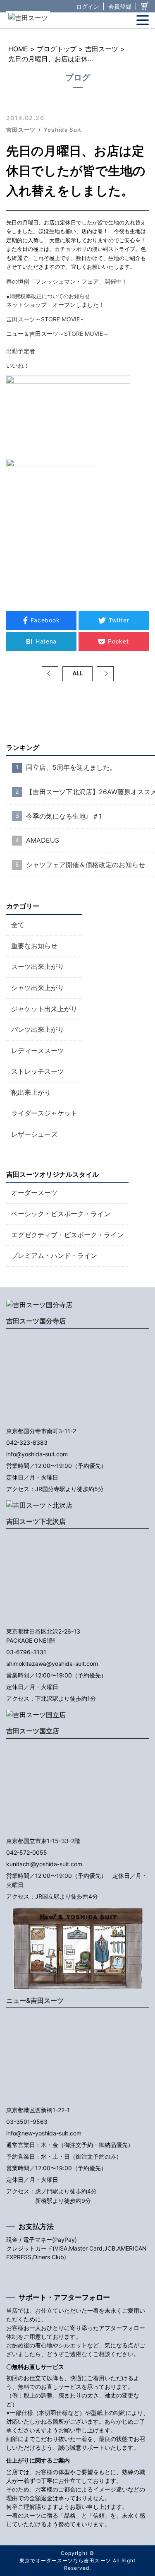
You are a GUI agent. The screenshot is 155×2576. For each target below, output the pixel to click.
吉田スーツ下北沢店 (36, 1521)
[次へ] (105, 674)
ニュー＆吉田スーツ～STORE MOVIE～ (57, 334)
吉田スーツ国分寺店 (36, 1321)
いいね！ (18, 365)
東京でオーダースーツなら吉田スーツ (65, 2560)
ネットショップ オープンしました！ (58, 305)
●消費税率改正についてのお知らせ (48, 296)
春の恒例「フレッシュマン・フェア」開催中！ (67, 281)
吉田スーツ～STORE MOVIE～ (46, 319)
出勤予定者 (21, 351)
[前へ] (50, 674)
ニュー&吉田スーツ (35, 2000)
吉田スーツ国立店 (33, 1731)
